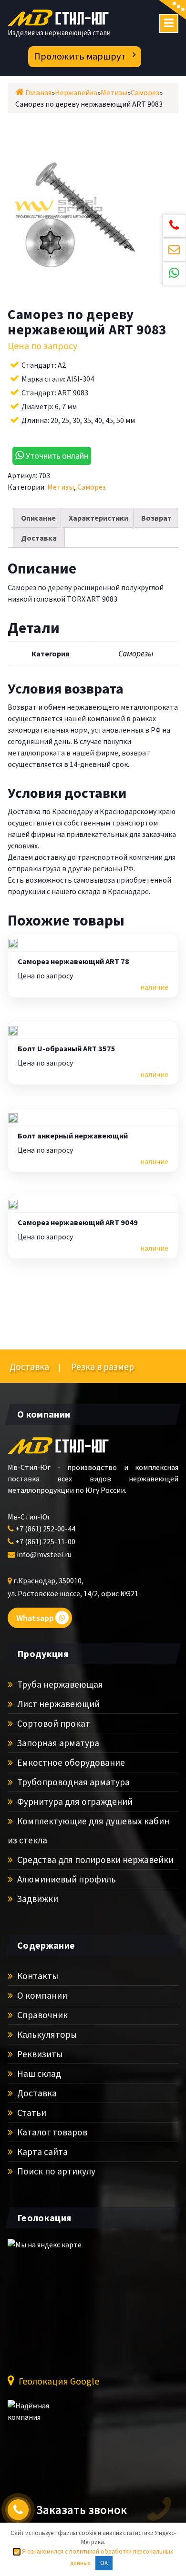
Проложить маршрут (80, 56)
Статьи (31, 2113)
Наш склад (38, 2073)
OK (104, 2563)
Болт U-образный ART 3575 (67, 1049)
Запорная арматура (57, 1743)
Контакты (37, 1976)
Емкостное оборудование (70, 1762)
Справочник (41, 2015)
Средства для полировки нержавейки (94, 1860)
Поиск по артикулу (55, 2171)
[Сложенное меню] (169, 23)
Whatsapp (35, 1618)
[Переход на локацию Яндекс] (60, 2300)
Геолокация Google (58, 2381)
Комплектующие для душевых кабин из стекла (88, 1831)
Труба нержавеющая (59, 1684)
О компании (41, 1995)
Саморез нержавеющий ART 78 (73, 962)
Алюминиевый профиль (66, 1879)
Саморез (92, 487)
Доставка (39, 538)
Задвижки (37, 1899)
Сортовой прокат (53, 1723)
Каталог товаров (51, 2132)
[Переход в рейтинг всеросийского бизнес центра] (43, 2416)
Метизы (61, 487)
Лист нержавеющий (57, 1704)
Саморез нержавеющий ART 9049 (78, 1223)
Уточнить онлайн (56, 456)
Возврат (156, 518)
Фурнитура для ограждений (74, 1801)
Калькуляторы (46, 2034)
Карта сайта (41, 2152)
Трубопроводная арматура (72, 1782)
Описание (38, 518)
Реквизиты (39, 2054)
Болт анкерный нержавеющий (73, 1136)
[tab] (38, 518)
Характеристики (98, 518)
